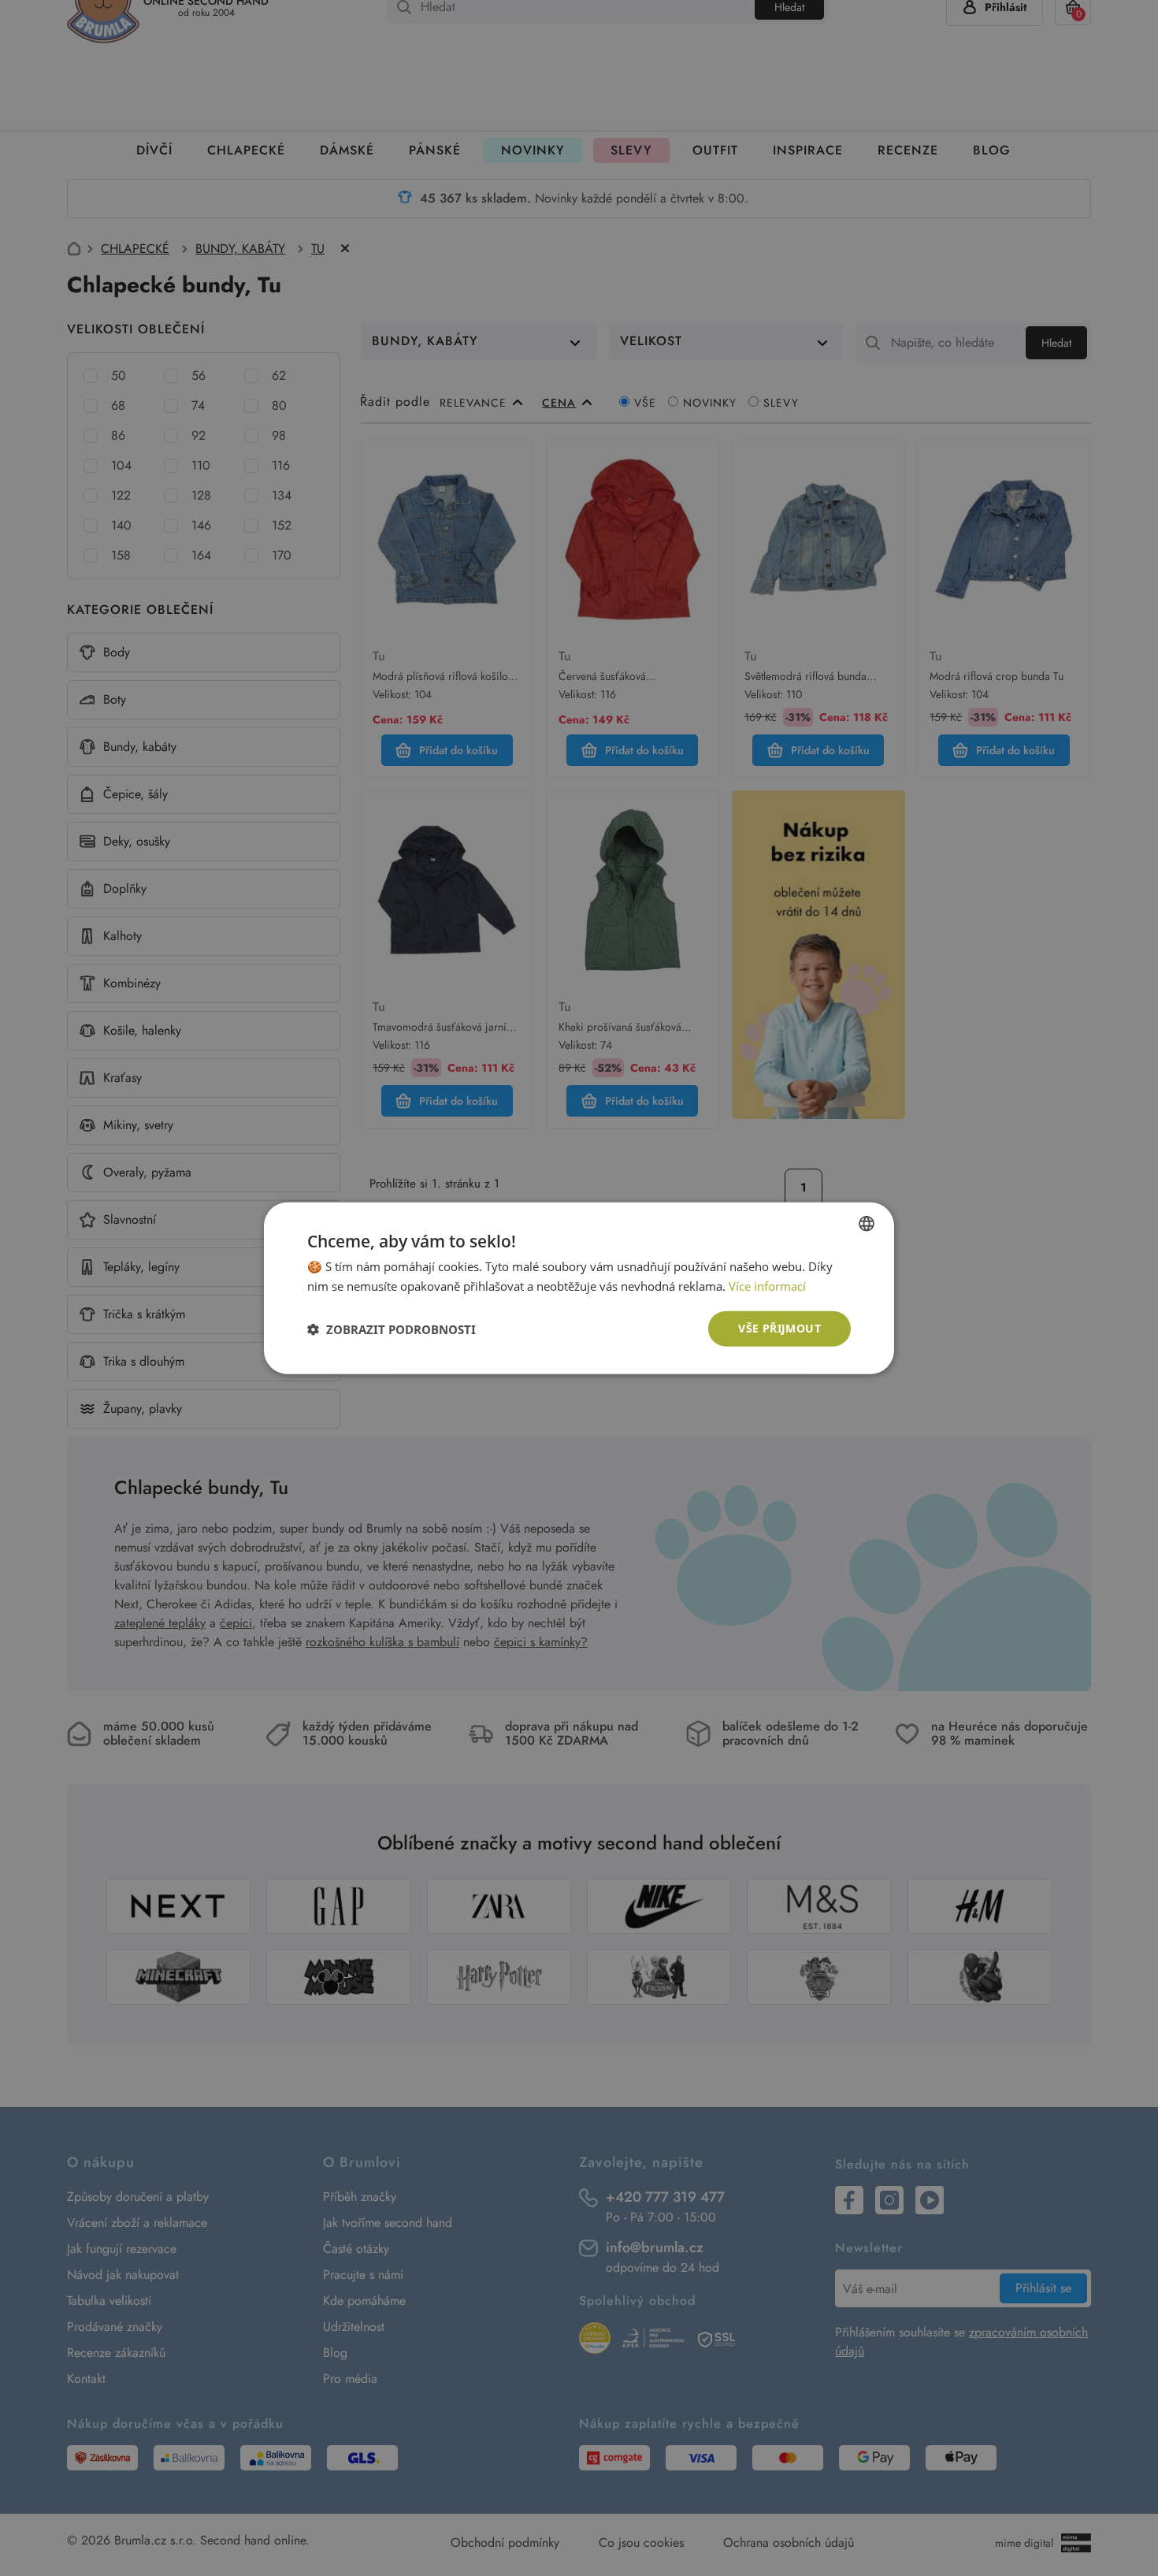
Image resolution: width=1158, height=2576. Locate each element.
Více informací (767, 1285)
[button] (392, 1329)
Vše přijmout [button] (779, 1328)
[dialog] (579, 1288)
